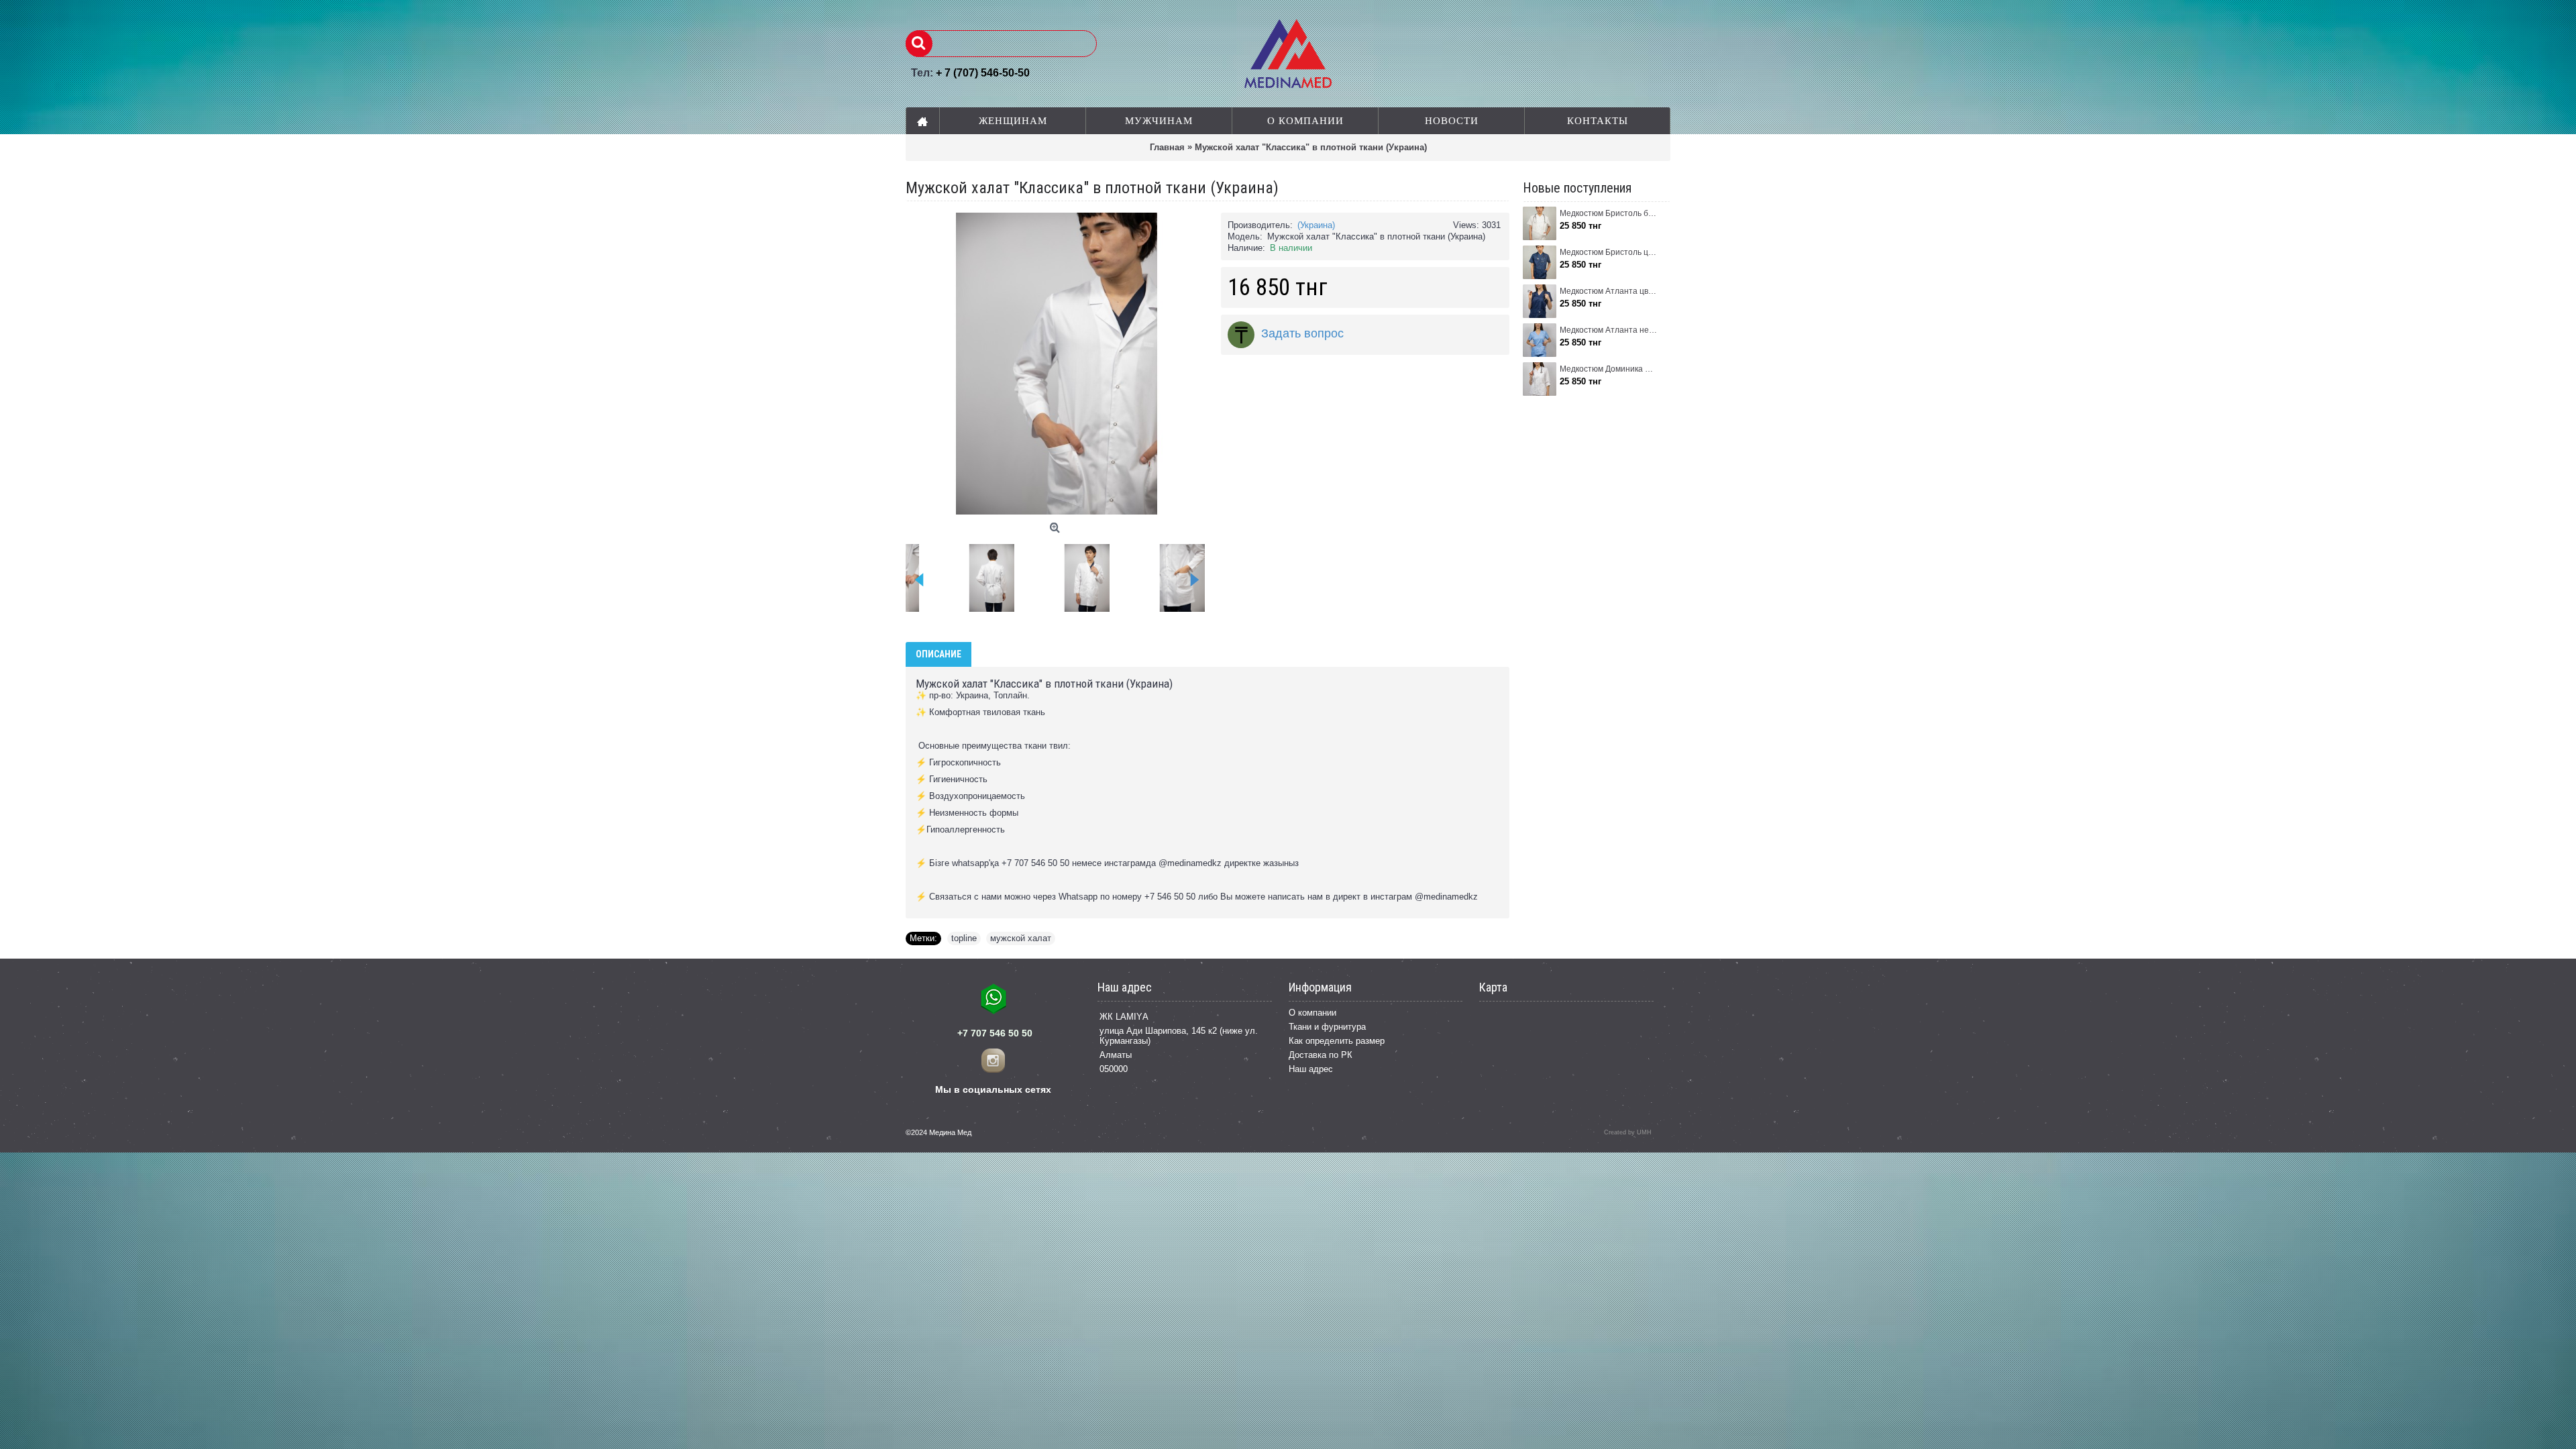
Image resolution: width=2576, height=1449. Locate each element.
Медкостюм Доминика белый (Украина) (1608, 369)
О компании (1312, 1013)
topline (964, 938)
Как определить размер (1337, 1041)
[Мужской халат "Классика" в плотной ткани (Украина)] (997, 573)
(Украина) (1316, 225)
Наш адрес (1311, 1069)
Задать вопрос (1302, 333)
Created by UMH (1628, 1132)
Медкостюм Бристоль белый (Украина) (1608, 213)
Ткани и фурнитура (1327, 1027)
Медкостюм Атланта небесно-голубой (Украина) (1608, 330)
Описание (938, 654)
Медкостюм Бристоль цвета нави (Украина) (1608, 252)
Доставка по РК (1321, 1055)
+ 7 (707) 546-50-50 (983, 73)
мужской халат (1021, 938)
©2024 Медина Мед (938, 1132)
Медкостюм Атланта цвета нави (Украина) (1608, 291)
